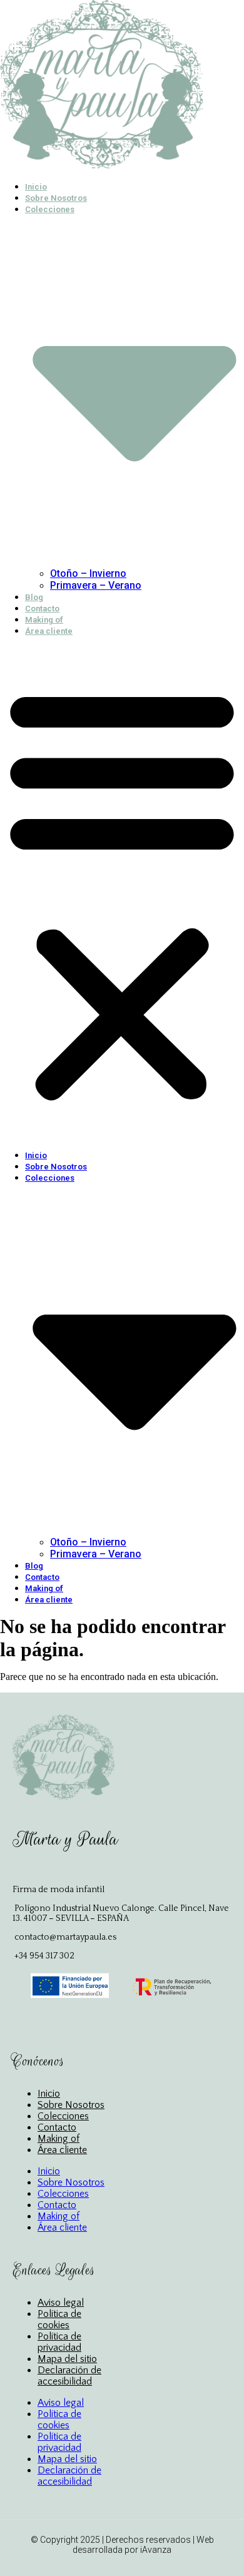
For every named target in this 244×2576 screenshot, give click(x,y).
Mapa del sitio (67, 2359)
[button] (122, 893)
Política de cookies (59, 2319)
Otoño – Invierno (88, 573)
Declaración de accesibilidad (69, 2376)
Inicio (36, 187)
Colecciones (63, 2116)
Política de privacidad (59, 2342)
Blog (34, 597)
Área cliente (49, 631)
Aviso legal (61, 2303)
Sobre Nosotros (56, 198)
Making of (44, 620)
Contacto (42, 608)
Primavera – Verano (96, 585)
